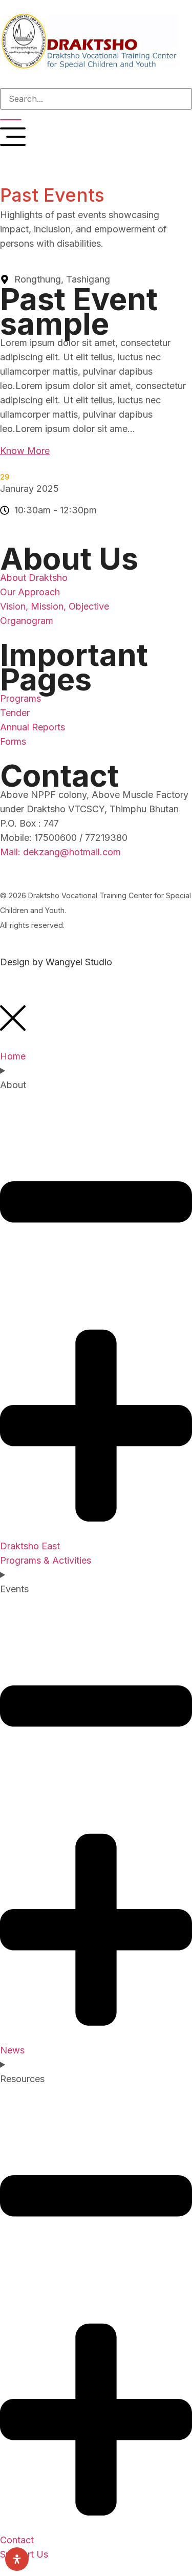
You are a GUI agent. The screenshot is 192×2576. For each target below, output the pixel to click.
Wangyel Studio (79, 962)
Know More (25, 451)
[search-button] (11, 120)
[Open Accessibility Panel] (17, 2559)
